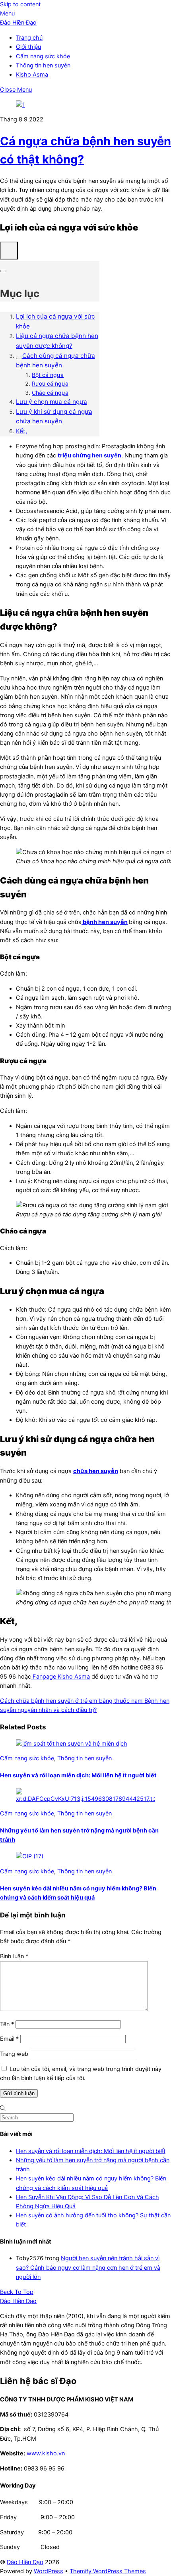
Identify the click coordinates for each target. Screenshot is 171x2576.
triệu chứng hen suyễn (89, 455)
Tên (7, 2024)
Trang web (14, 2054)
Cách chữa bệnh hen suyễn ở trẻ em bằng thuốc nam (71, 1701)
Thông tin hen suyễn (43, 65)
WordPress (49, 2571)
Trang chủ (29, 38)
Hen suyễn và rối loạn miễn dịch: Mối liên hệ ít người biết (78, 1775)
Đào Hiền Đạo (25, 2562)
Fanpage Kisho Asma (60, 1677)
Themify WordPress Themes (108, 2571)
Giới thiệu (28, 47)
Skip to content (20, 4)
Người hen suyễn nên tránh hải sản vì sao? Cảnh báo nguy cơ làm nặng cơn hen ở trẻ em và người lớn (88, 2267)
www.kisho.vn (46, 2453)
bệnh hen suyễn (105, 922)
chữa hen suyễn (96, 1471)
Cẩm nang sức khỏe (43, 56)
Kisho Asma (32, 75)
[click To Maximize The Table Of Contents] (9, 251)
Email (9, 2039)
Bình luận (14, 1956)
